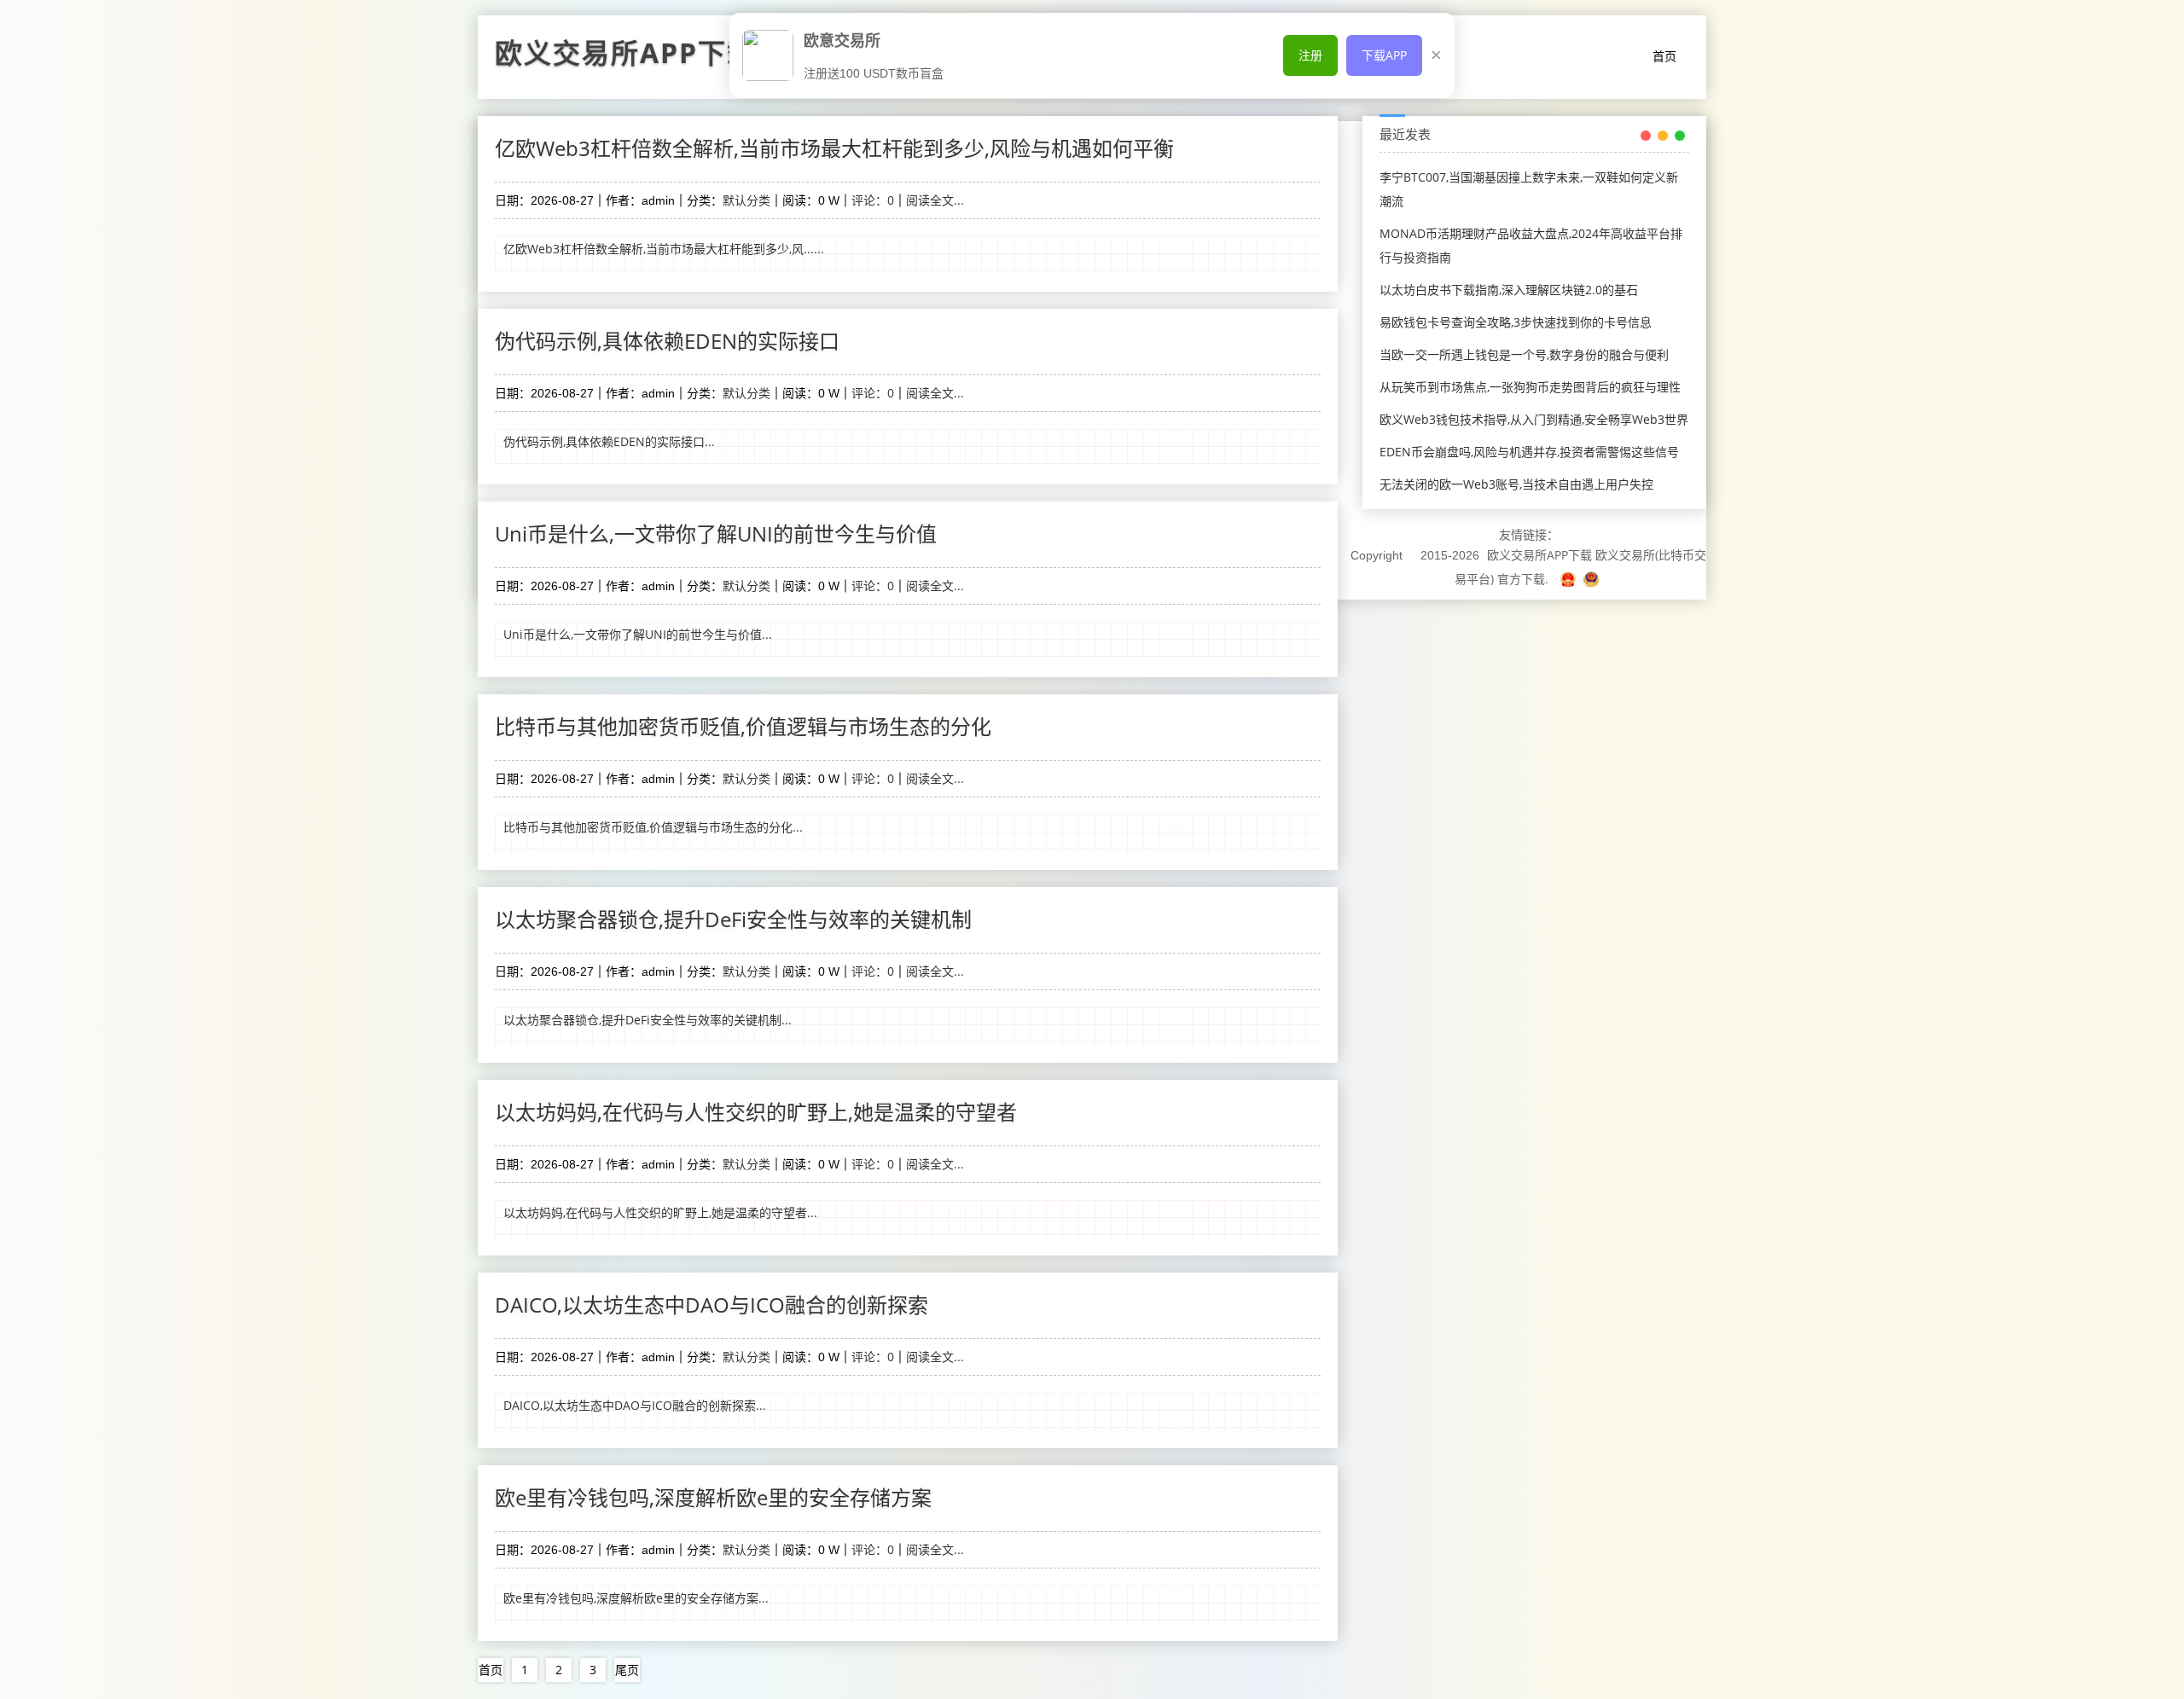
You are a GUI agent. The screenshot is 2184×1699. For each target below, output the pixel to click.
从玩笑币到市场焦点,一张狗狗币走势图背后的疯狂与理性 (1530, 387)
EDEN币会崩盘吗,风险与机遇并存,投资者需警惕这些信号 (1529, 452)
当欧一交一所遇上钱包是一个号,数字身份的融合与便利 (1524, 354)
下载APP (1384, 55)
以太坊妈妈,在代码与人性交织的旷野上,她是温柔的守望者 (756, 1112)
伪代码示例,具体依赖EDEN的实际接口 (667, 341)
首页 (1664, 56)
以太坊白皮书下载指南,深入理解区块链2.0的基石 (1509, 290)
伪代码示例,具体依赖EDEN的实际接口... (609, 441)
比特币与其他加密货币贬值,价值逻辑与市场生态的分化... (653, 827)
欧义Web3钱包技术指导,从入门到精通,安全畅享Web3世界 (1534, 419)
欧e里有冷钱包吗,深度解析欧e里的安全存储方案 (713, 1497)
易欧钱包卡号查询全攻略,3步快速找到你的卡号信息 (1516, 322)
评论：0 (873, 200)
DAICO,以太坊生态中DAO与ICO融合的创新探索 (712, 1305)
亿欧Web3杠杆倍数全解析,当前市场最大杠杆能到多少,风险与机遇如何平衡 (834, 148)
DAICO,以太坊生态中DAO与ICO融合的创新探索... (635, 1405)
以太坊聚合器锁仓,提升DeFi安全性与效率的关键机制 (733, 919)
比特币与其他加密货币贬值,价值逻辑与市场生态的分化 (743, 726)
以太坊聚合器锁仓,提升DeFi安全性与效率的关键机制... (648, 1020)
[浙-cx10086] (1570, 579)
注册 (1310, 55)
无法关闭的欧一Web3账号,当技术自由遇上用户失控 (1516, 484)
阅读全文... (935, 200)
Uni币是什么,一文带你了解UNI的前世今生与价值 (716, 533)
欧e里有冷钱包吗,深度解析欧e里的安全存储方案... (636, 1598)
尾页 (627, 1670)
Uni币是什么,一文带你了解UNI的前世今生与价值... (638, 634)
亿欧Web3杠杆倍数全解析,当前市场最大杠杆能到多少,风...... (664, 249)
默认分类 (746, 200)
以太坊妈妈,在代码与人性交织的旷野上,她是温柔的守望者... (660, 1212)
